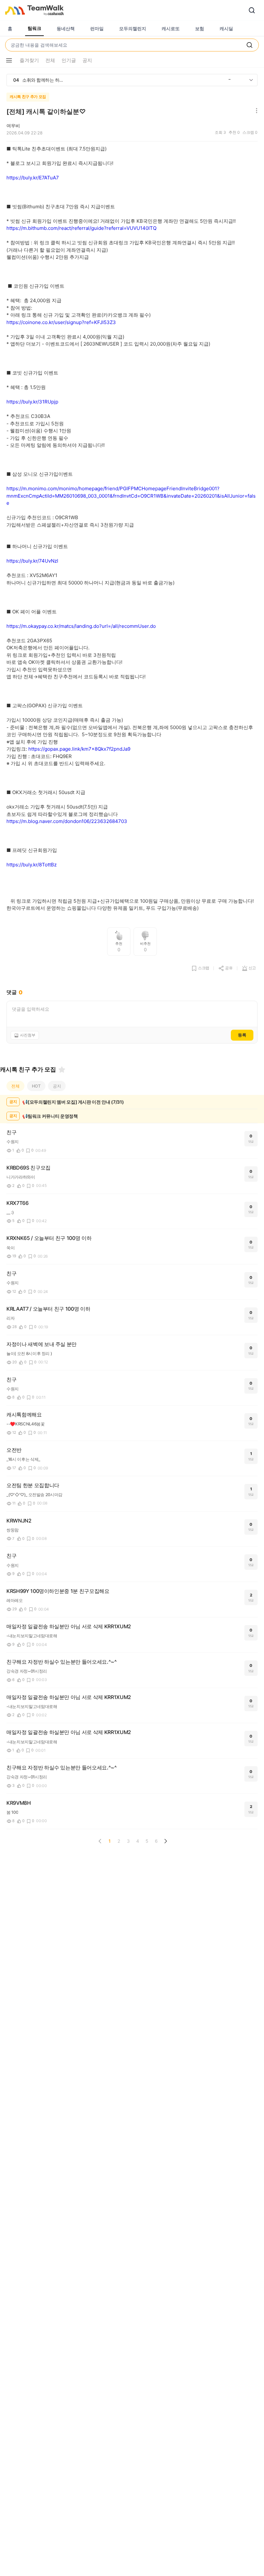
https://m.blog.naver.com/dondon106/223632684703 (67, 821)
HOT (36, 1086)
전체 (15, 1086)
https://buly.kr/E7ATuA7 (33, 178)
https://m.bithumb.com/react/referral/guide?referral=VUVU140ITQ (81, 228)
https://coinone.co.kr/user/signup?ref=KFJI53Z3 (61, 322)
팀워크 (34, 28)
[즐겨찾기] (62, 1070)
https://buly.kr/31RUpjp (32, 402)
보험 (200, 28)
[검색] (252, 10)
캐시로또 (171, 28)
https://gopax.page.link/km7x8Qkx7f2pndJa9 (79, 749)
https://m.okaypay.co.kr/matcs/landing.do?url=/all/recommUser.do (81, 626)
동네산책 (66, 28)
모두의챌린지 (133, 28)
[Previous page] (100, 1841)
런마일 (97, 28)
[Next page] (165, 1841)
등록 (242, 1035)
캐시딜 (226, 28)
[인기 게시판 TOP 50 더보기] (251, 80)
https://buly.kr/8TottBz (32, 865)
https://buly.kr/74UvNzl (32, 561)
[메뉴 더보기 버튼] (9, 60)
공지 (57, 1086)
